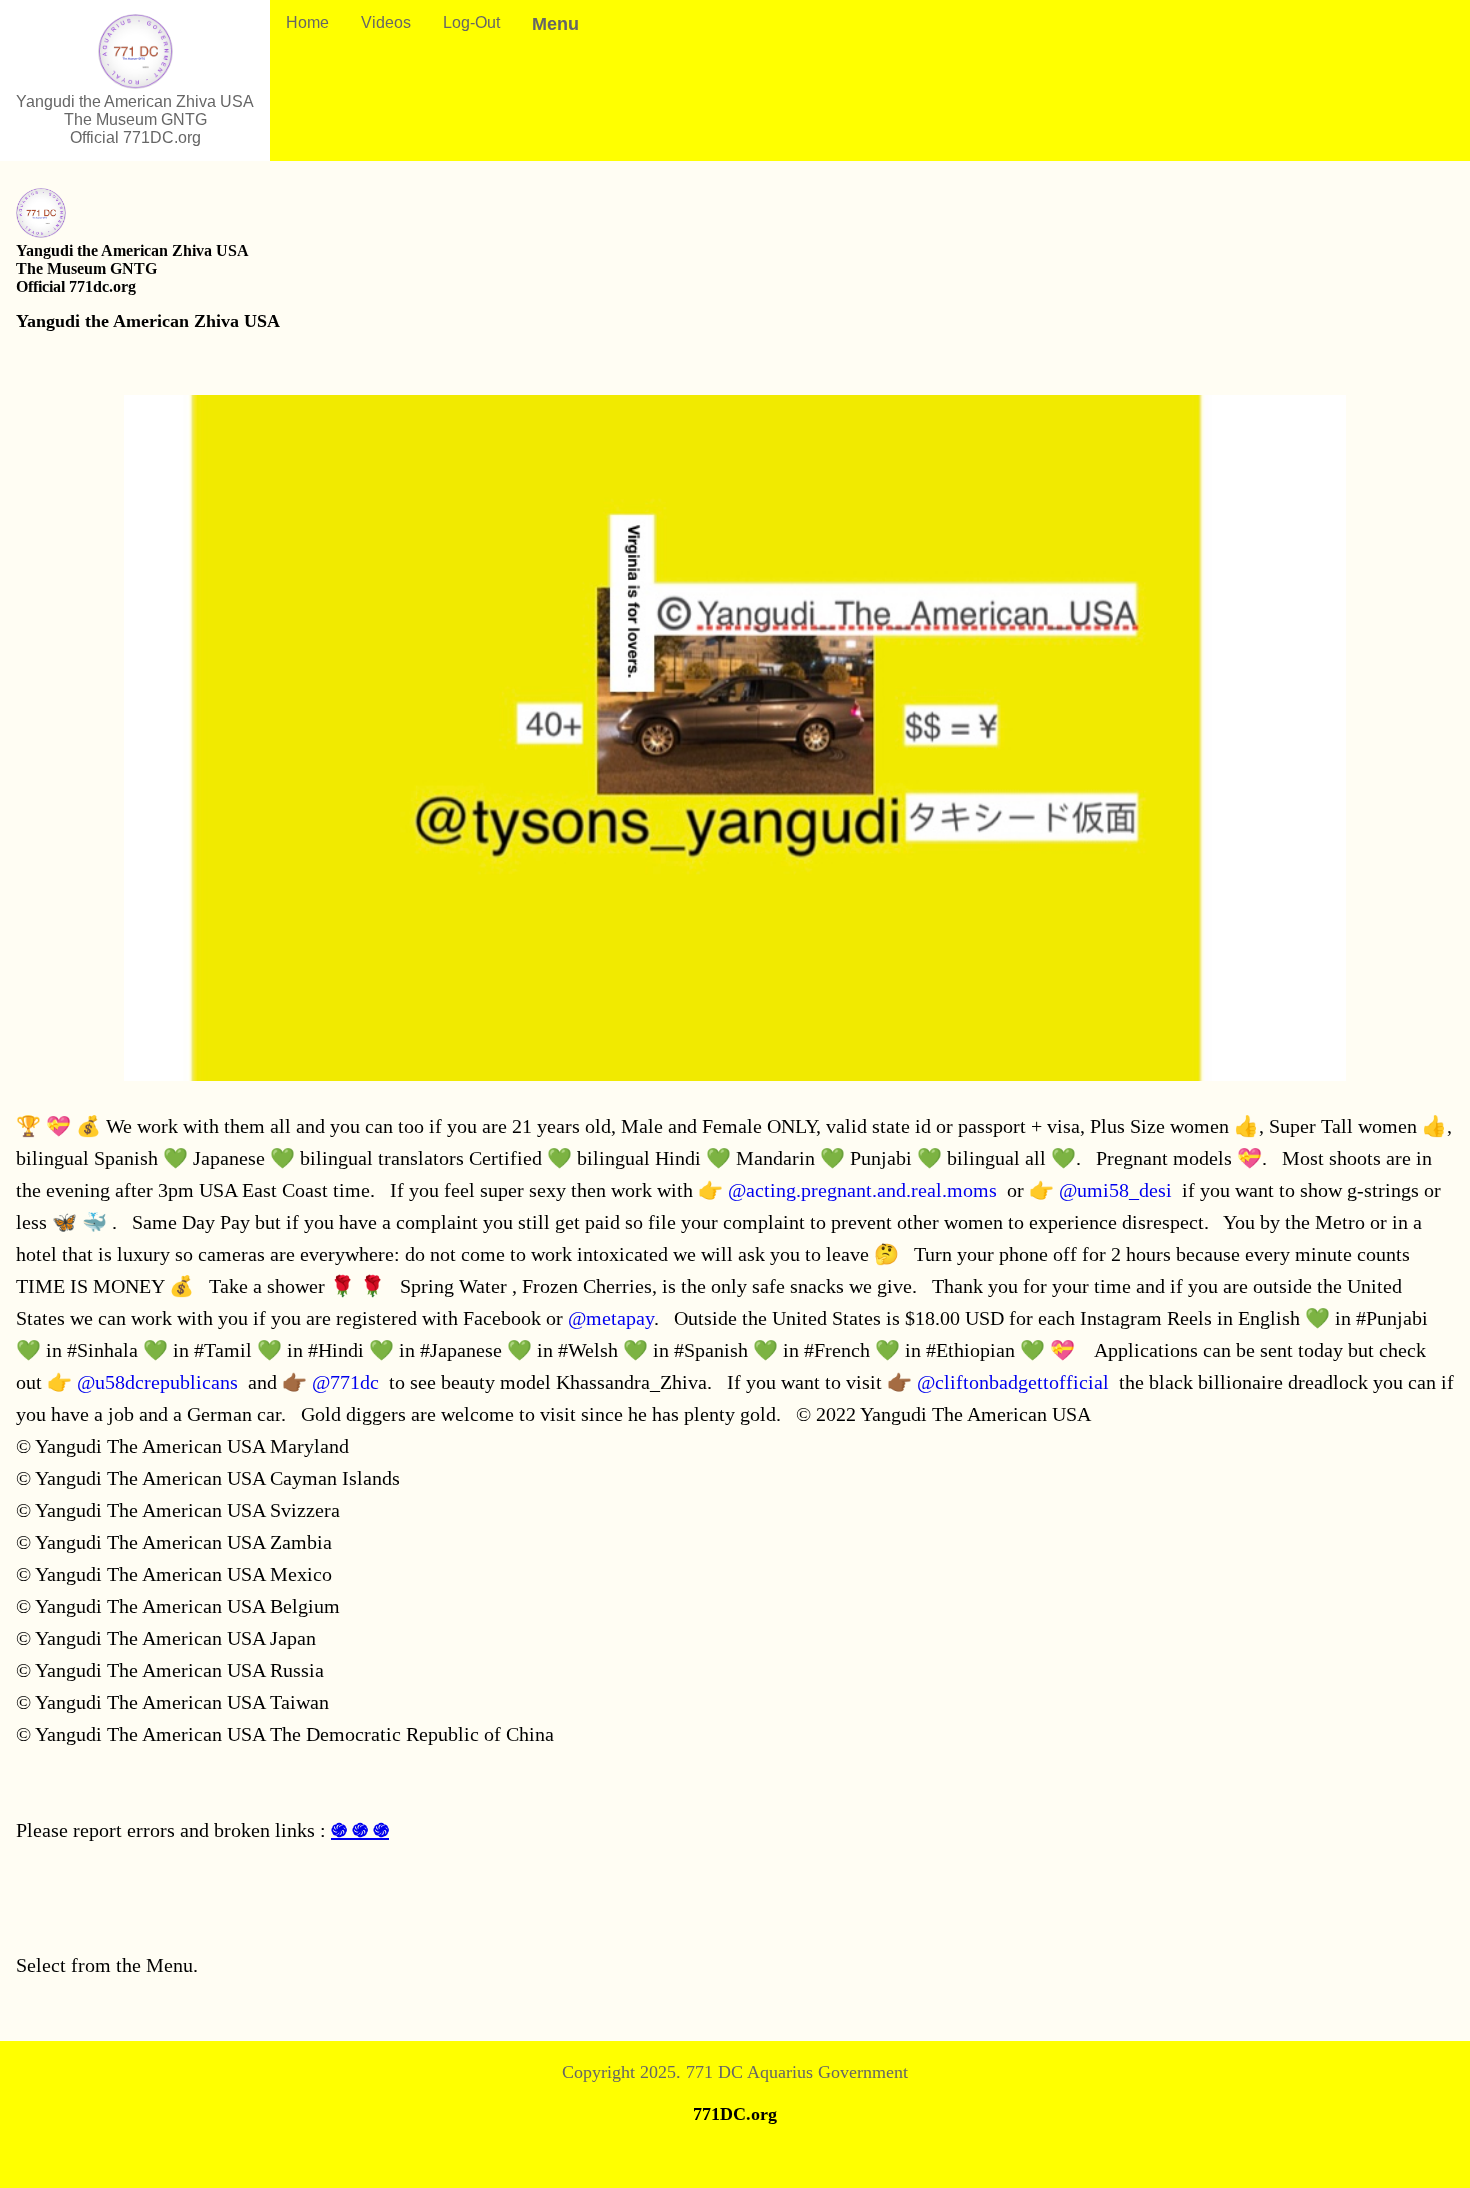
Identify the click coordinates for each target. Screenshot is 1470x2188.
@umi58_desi (1115, 1190)
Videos (386, 22)
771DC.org (735, 2114)
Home (307, 22)
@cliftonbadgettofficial (1013, 1382)
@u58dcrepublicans (157, 1382)
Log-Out (471, 22)
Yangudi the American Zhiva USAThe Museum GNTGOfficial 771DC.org (135, 119)
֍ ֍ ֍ (360, 1830)
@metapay (611, 1318)
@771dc (345, 1382)
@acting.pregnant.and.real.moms (862, 1190)
